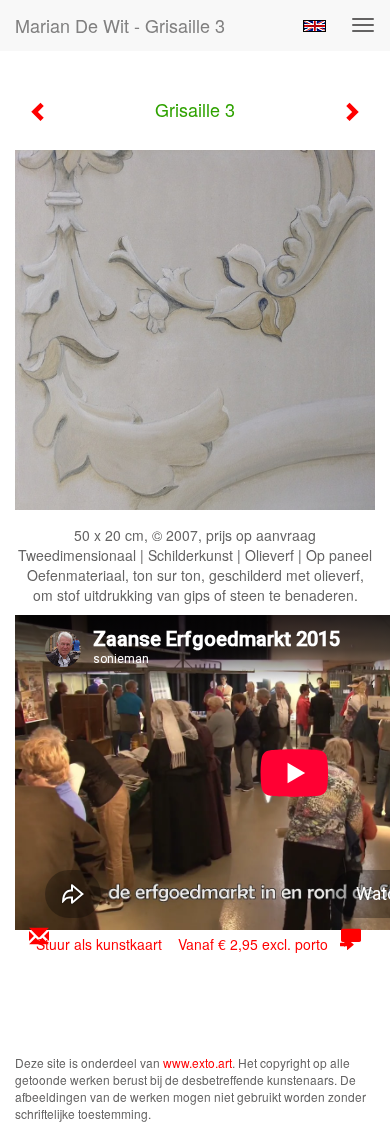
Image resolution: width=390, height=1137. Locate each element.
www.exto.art (197, 1062)
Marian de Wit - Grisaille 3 (120, 25)
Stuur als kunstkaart (182, 944)
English (314, 26)
